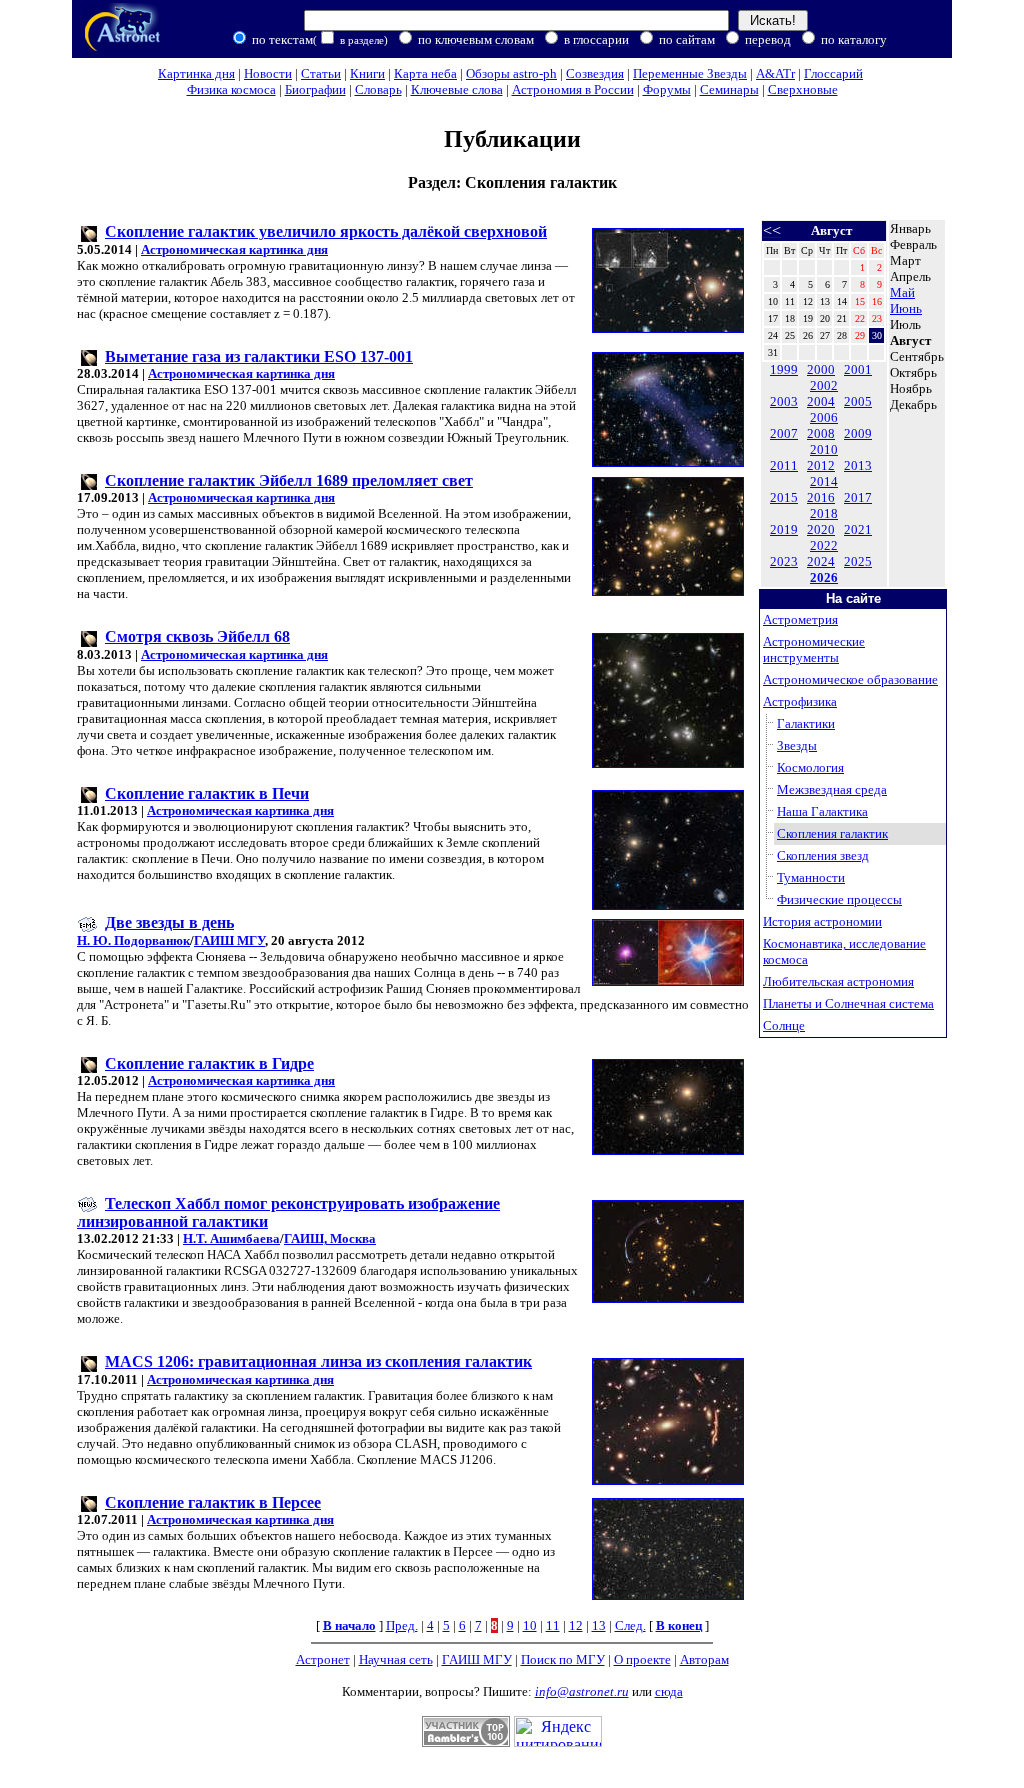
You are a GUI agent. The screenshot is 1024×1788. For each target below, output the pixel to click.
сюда (669, 1691)
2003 (784, 401)
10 (530, 1625)
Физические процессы (839, 899)
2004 (821, 401)
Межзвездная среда (832, 789)
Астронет (323, 1659)
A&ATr (775, 73)
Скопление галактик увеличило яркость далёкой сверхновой (326, 231)
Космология (810, 767)
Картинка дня (196, 73)
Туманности (811, 877)
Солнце (784, 1025)
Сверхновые (803, 89)
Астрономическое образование (850, 679)
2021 (858, 529)
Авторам (704, 1659)
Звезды (797, 745)
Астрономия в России (573, 89)
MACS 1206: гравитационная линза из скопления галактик (318, 1361)
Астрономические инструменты (814, 649)
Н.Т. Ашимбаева (231, 1238)
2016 (821, 497)
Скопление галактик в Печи (207, 793)
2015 (784, 497)
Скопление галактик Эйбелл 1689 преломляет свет (289, 480)
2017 (858, 497)
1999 (784, 369)
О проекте (642, 1659)
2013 (858, 465)
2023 (784, 561)
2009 (858, 433)
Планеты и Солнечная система (848, 1003)
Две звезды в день (169, 922)
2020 (821, 529)
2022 (824, 545)
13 (599, 1625)
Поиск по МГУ (563, 1659)
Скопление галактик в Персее (213, 1502)
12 (576, 1625)
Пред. (402, 1625)
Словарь (378, 89)
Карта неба (425, 73)
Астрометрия (800, 619)
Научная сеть (396, 1659)
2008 (821, 433)
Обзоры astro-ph (511, 73)
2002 (824, 385)
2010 (824, 449)
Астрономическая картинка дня (234, 249)
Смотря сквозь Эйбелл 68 (197, 636)
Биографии (315, 89)
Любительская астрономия (838, 981)
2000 (821, 369)
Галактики (806, 723)
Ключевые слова (457, 89)
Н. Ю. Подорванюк (133, 940)
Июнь (906, 308)
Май (902, 292)
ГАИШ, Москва (330, 1238)
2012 (821, 465)
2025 (858, 561)
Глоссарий (833, 73)
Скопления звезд (823, 855)
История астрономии (822, 921)
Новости (268, 73)
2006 (824, 417)
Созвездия (595, 73)
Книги (367, 73)
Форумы (667, 89)
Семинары (729, 89)
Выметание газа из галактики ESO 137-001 (259, 356)
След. (630, 1625)
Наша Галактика (822, 811)
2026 (824, 577)
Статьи (321, 73)
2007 (784, 433)
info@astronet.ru (582, 1691)
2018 (824, 513)
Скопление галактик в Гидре (209, 1063)
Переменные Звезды (690, 73)
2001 (858, 369)
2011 (784, 465)
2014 (824, 481)
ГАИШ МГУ (229, 940)
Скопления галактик (832, 833)
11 (553, 1625)
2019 (784, 529)
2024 (821, 561)
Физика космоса (231, 89)
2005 (858, 401)
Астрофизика (800, 701)
